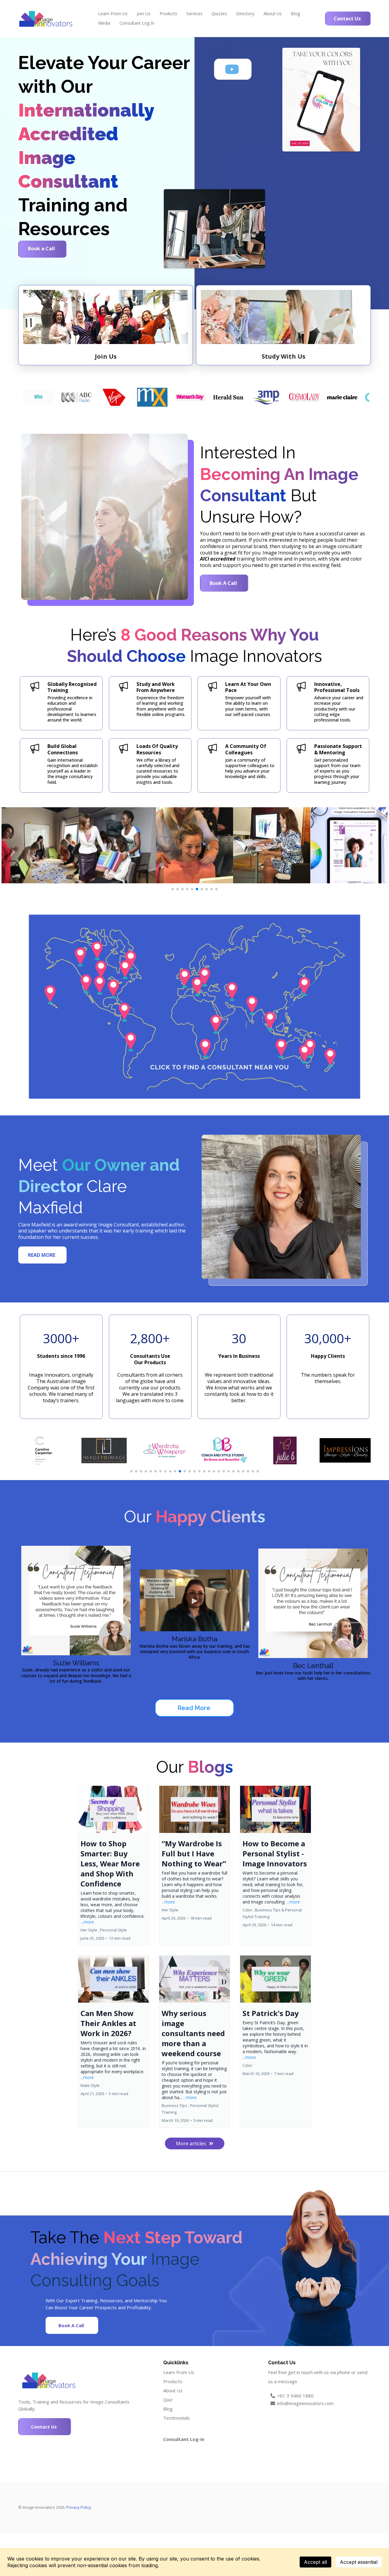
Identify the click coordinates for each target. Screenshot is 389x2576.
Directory (245, 14)
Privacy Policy (79, 2507)
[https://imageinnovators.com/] (46, 19)
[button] (114, 1865)
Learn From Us (113, 14)
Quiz (168, 2400)
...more (87, 1922)
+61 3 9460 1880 (295, 2396)
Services (194, 14)
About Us (273, 14)
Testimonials (177, 2418)
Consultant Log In (137, 23)
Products (168, 14)
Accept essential (359, 2562)
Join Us (144, 14)
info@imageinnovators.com (305, 2403)
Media (104, 23)
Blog (295, 14)
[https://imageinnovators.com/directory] (194, 1007)
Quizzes (219, 14)
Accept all (315, 2562)
